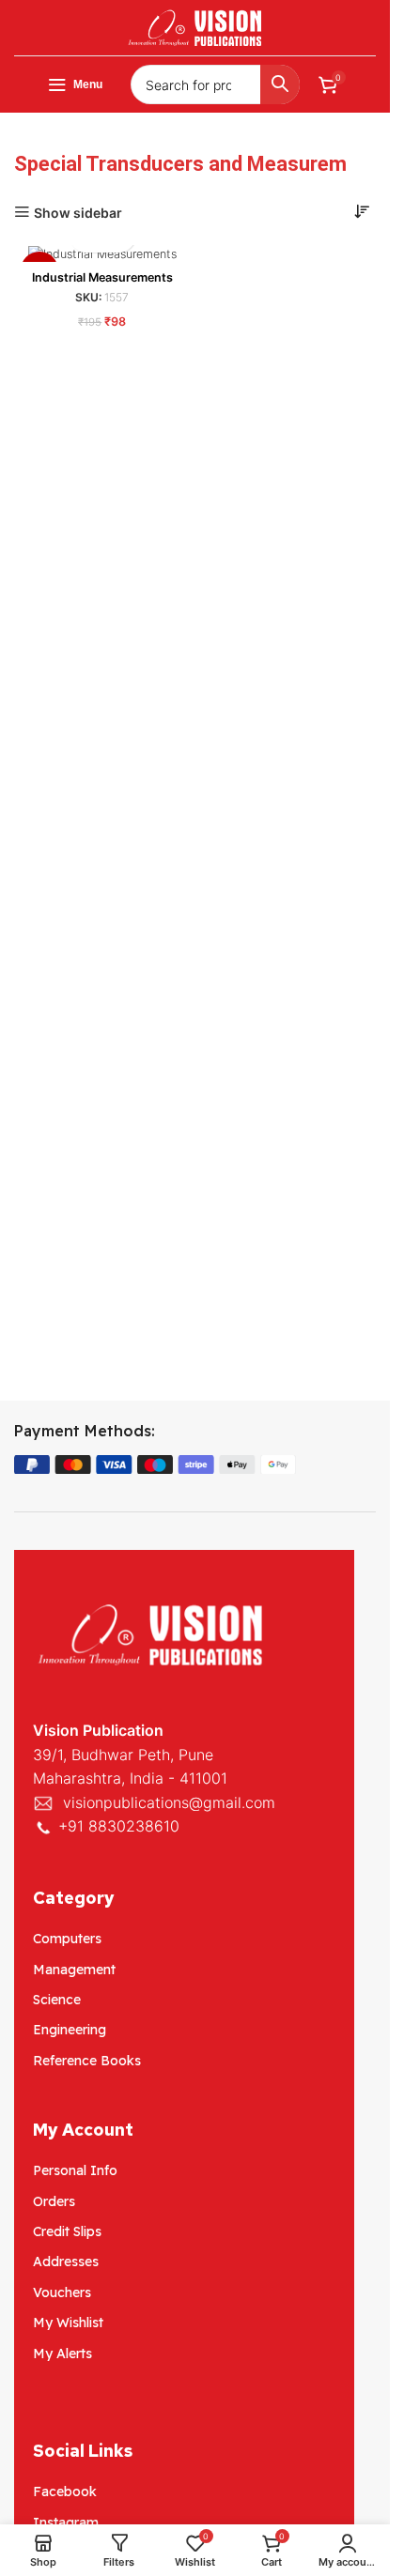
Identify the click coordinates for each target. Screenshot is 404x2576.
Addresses (66, 2262)
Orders (54, 2201)
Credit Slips (67, 2231)
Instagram (66, 2522)
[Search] (280, 84)
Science (57, 2000)
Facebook (65, 2492)
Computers (67, 1939)
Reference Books (87, 2061)
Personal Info (75, 2170)
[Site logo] (195, 26)
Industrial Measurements (102, 277)
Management (74, 1970)
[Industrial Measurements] (102, 253)
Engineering (70, 2030)
